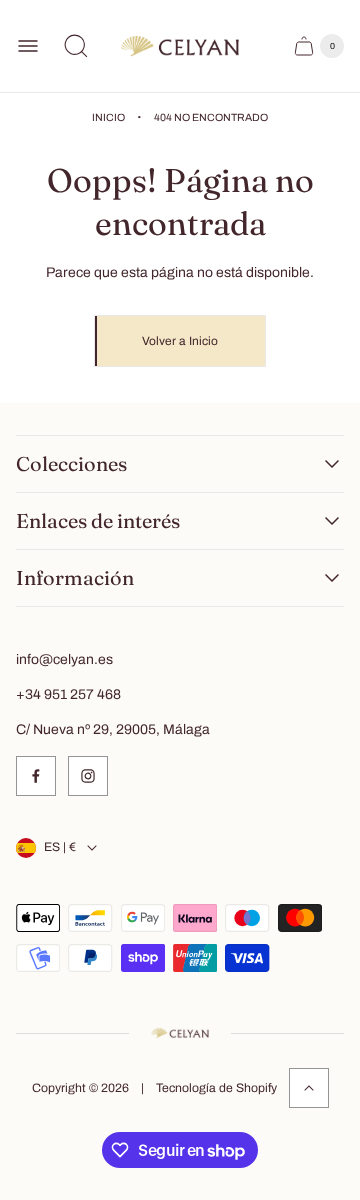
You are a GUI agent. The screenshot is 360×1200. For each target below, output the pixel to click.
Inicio (108, 117)
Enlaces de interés (98, 521)
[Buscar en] (76, 46)
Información (75, 578)
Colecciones (71, 464)
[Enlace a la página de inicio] (180, 1033)
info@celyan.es (64, 659)
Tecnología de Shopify (216, 1088)
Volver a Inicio (180, 341)
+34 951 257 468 (68, 694)
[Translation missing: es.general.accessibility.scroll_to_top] (309, 1088)
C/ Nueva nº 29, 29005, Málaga (113, 729)
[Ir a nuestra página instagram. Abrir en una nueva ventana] (88, 776)
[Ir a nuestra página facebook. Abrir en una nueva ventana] (36, 776)
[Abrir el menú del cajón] (28, 46)
